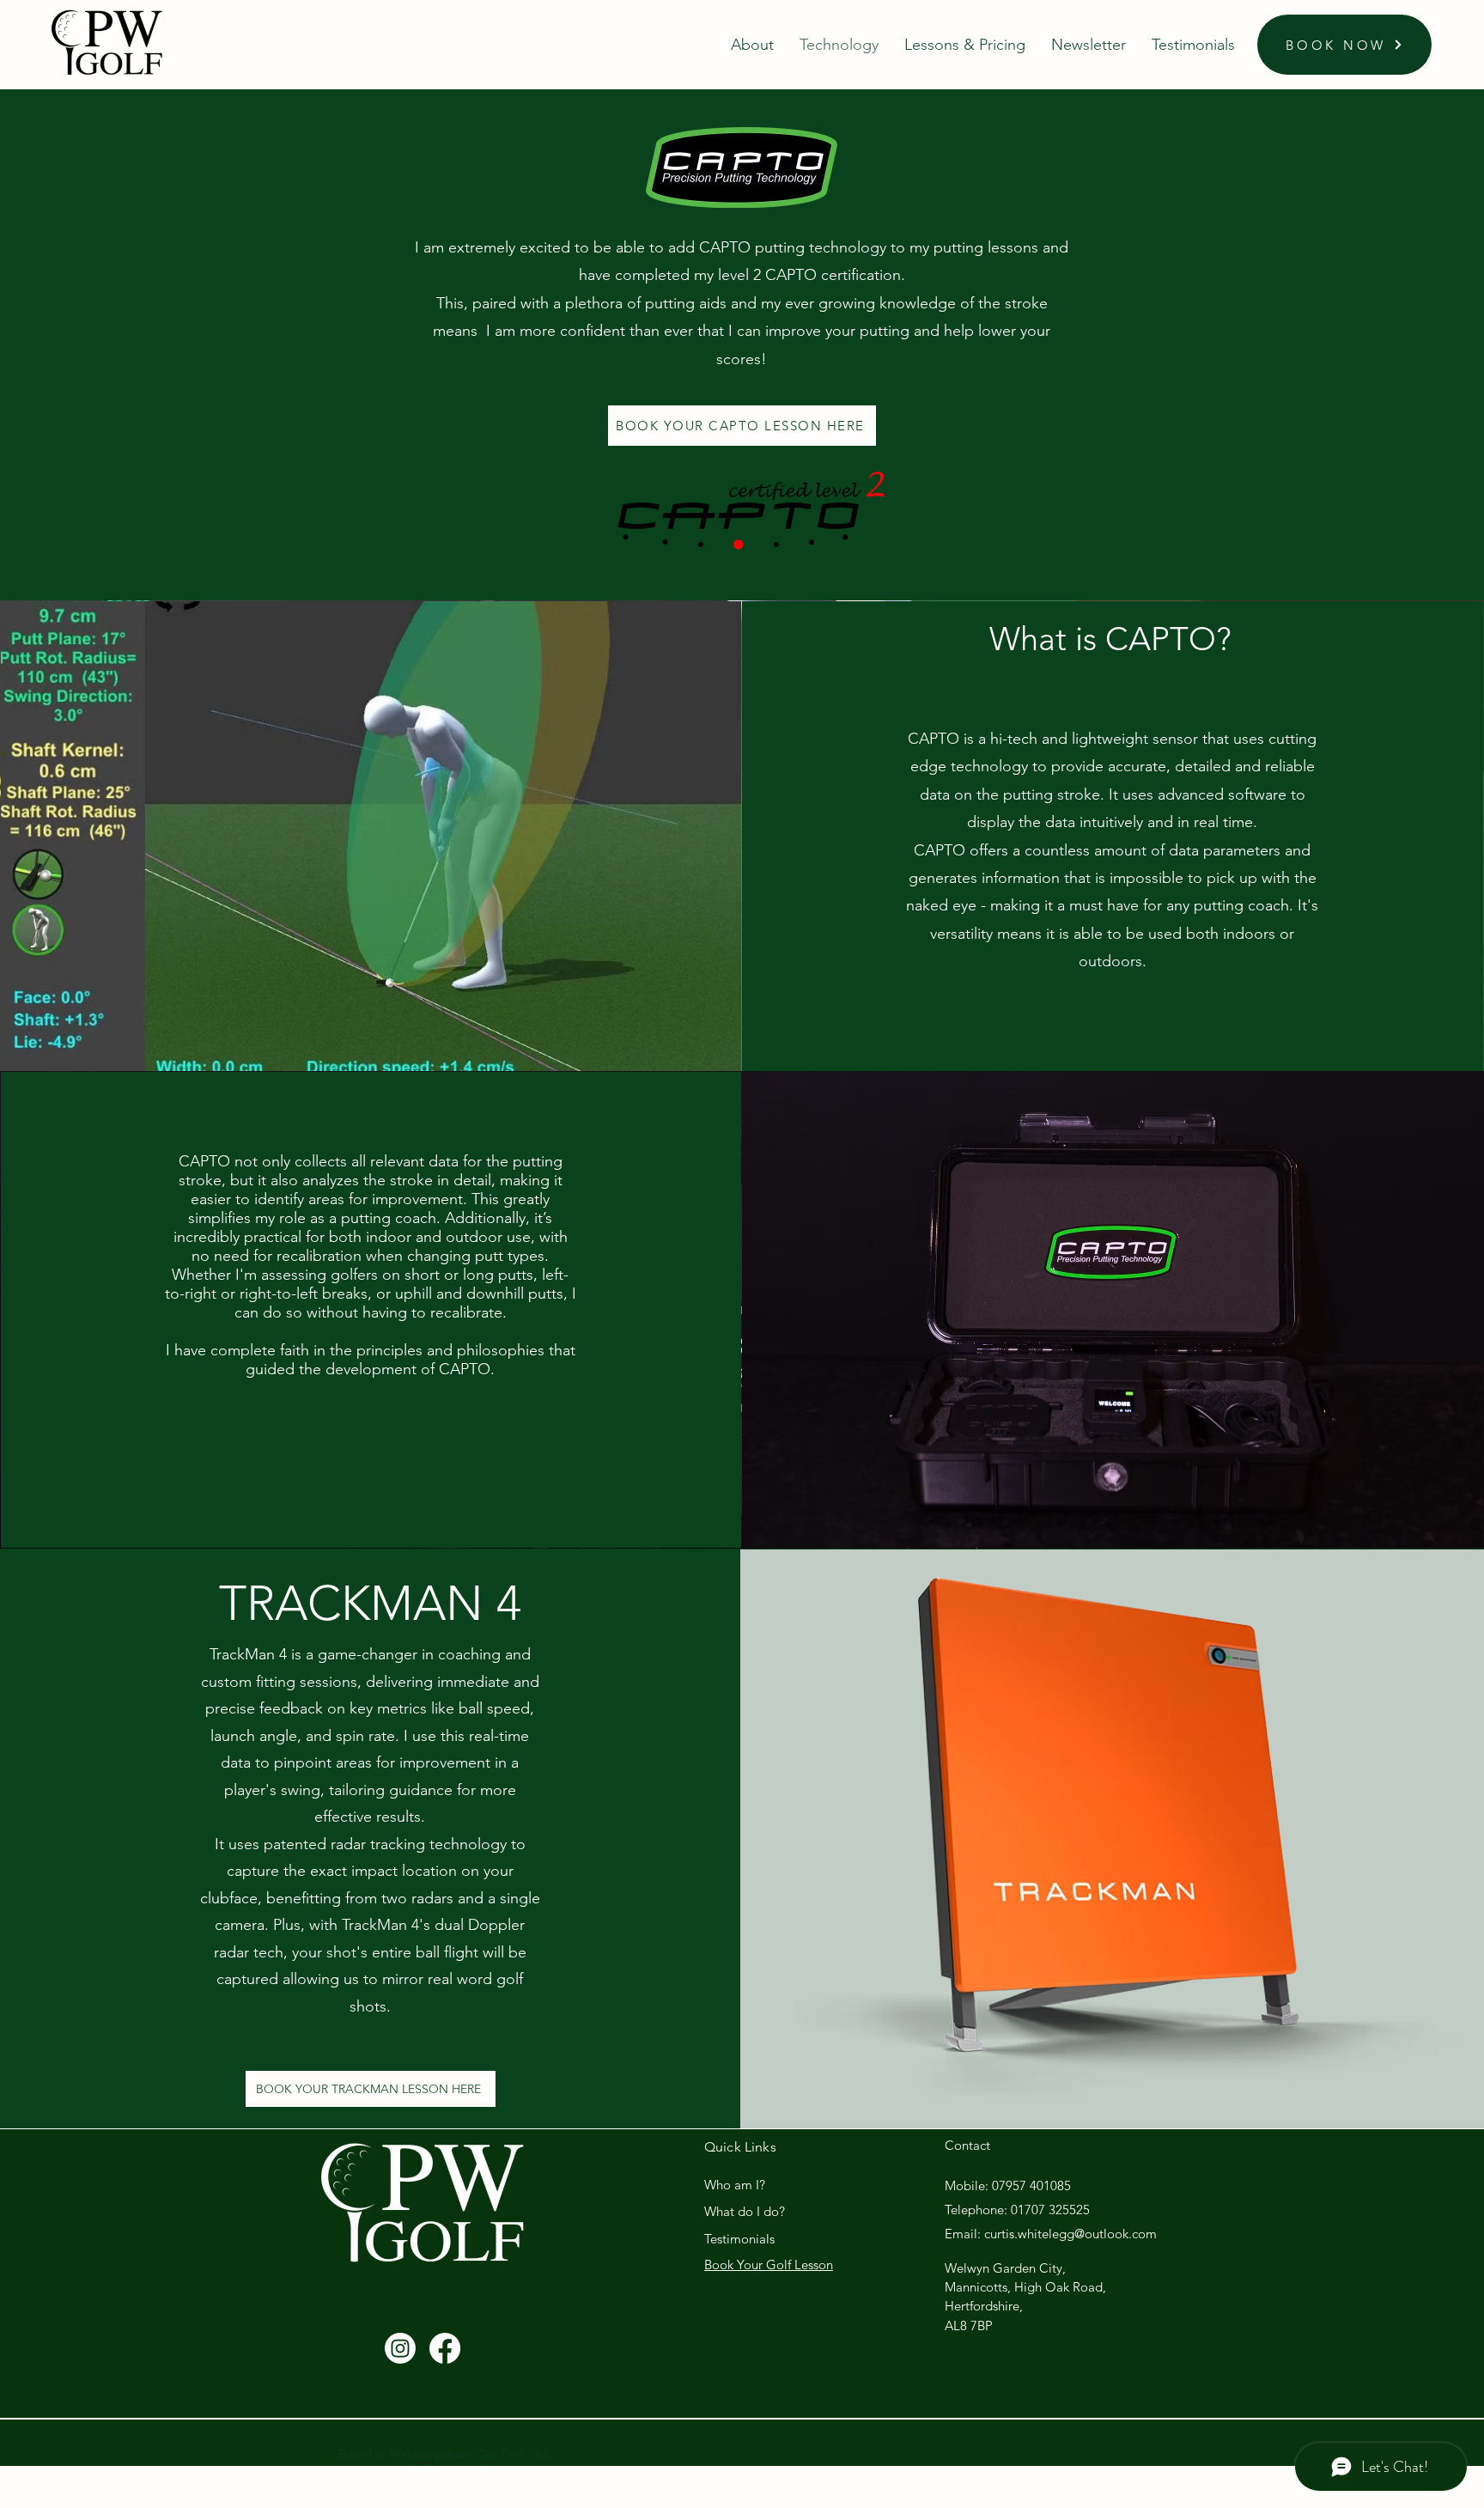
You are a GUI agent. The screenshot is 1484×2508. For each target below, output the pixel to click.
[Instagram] (400, 2348)
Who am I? (735, 2185)
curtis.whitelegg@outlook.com (1070, 2234)
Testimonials (739, 2239)
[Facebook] (445, 2348)
